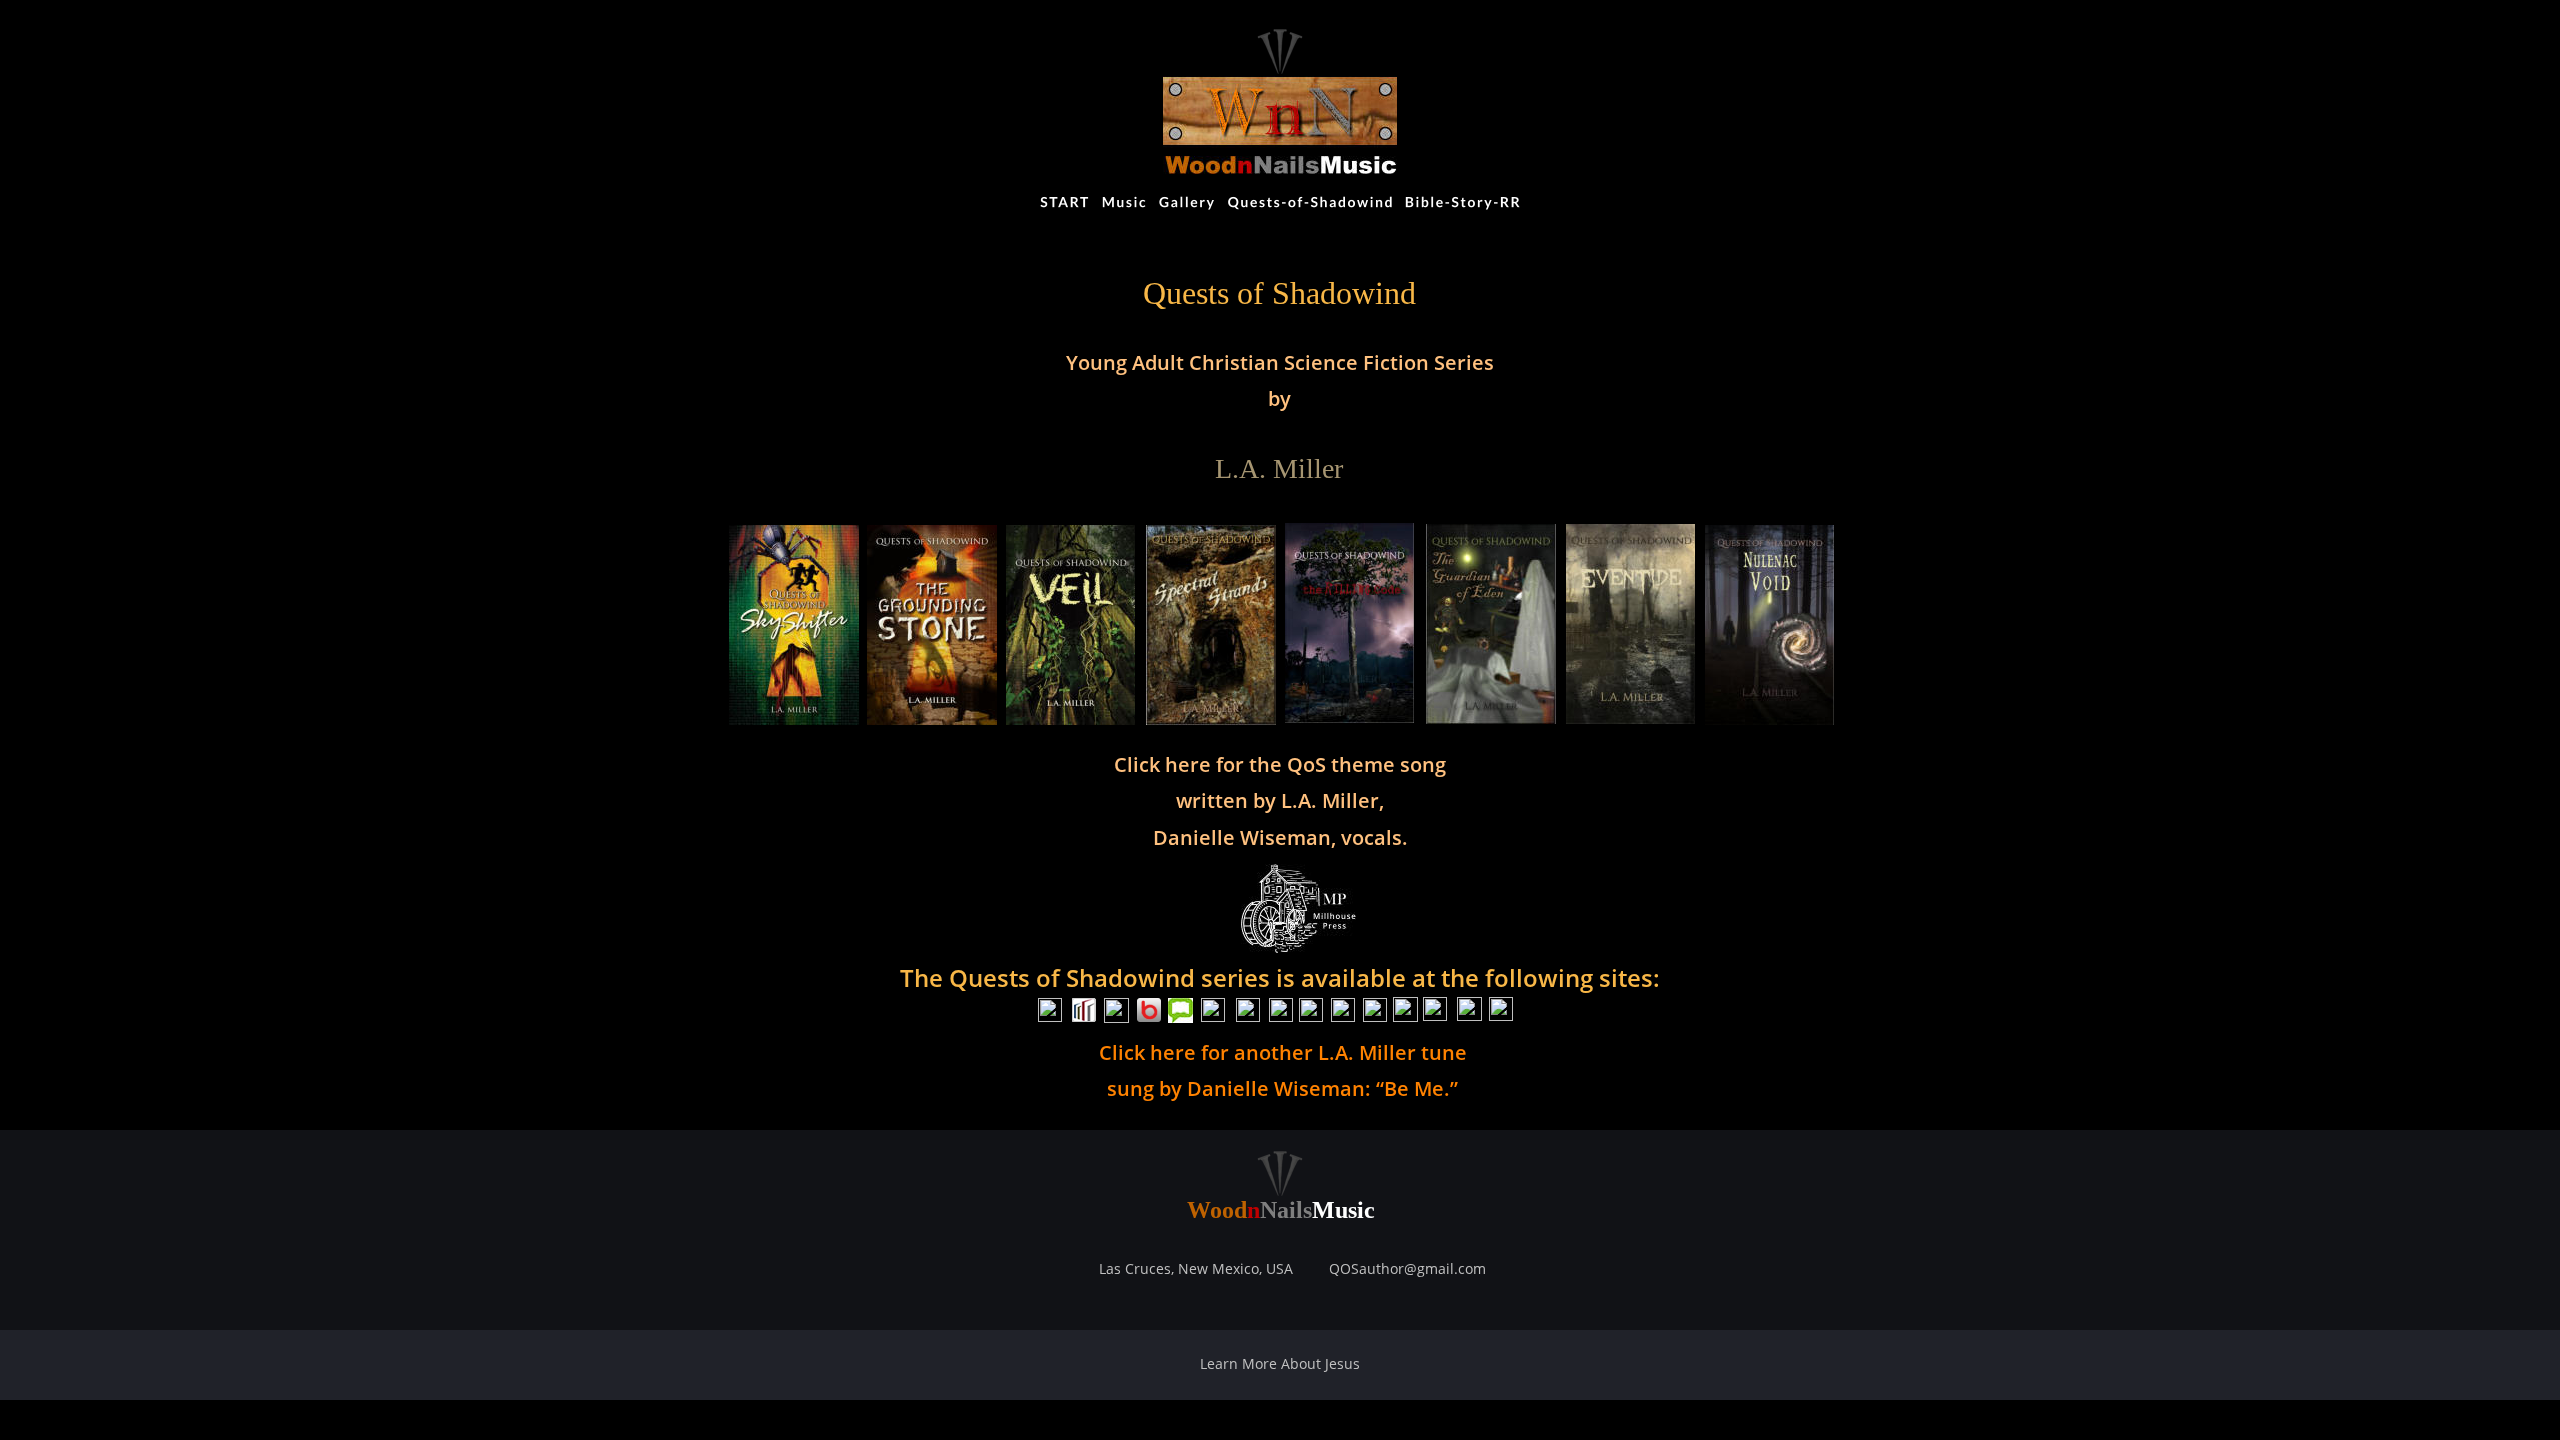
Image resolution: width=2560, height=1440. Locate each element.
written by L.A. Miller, (1280, 800)
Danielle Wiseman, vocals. (1280, 837)
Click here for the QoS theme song (1280, 764)
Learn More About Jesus (1280, 1363)
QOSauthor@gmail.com (1407, 1268)
